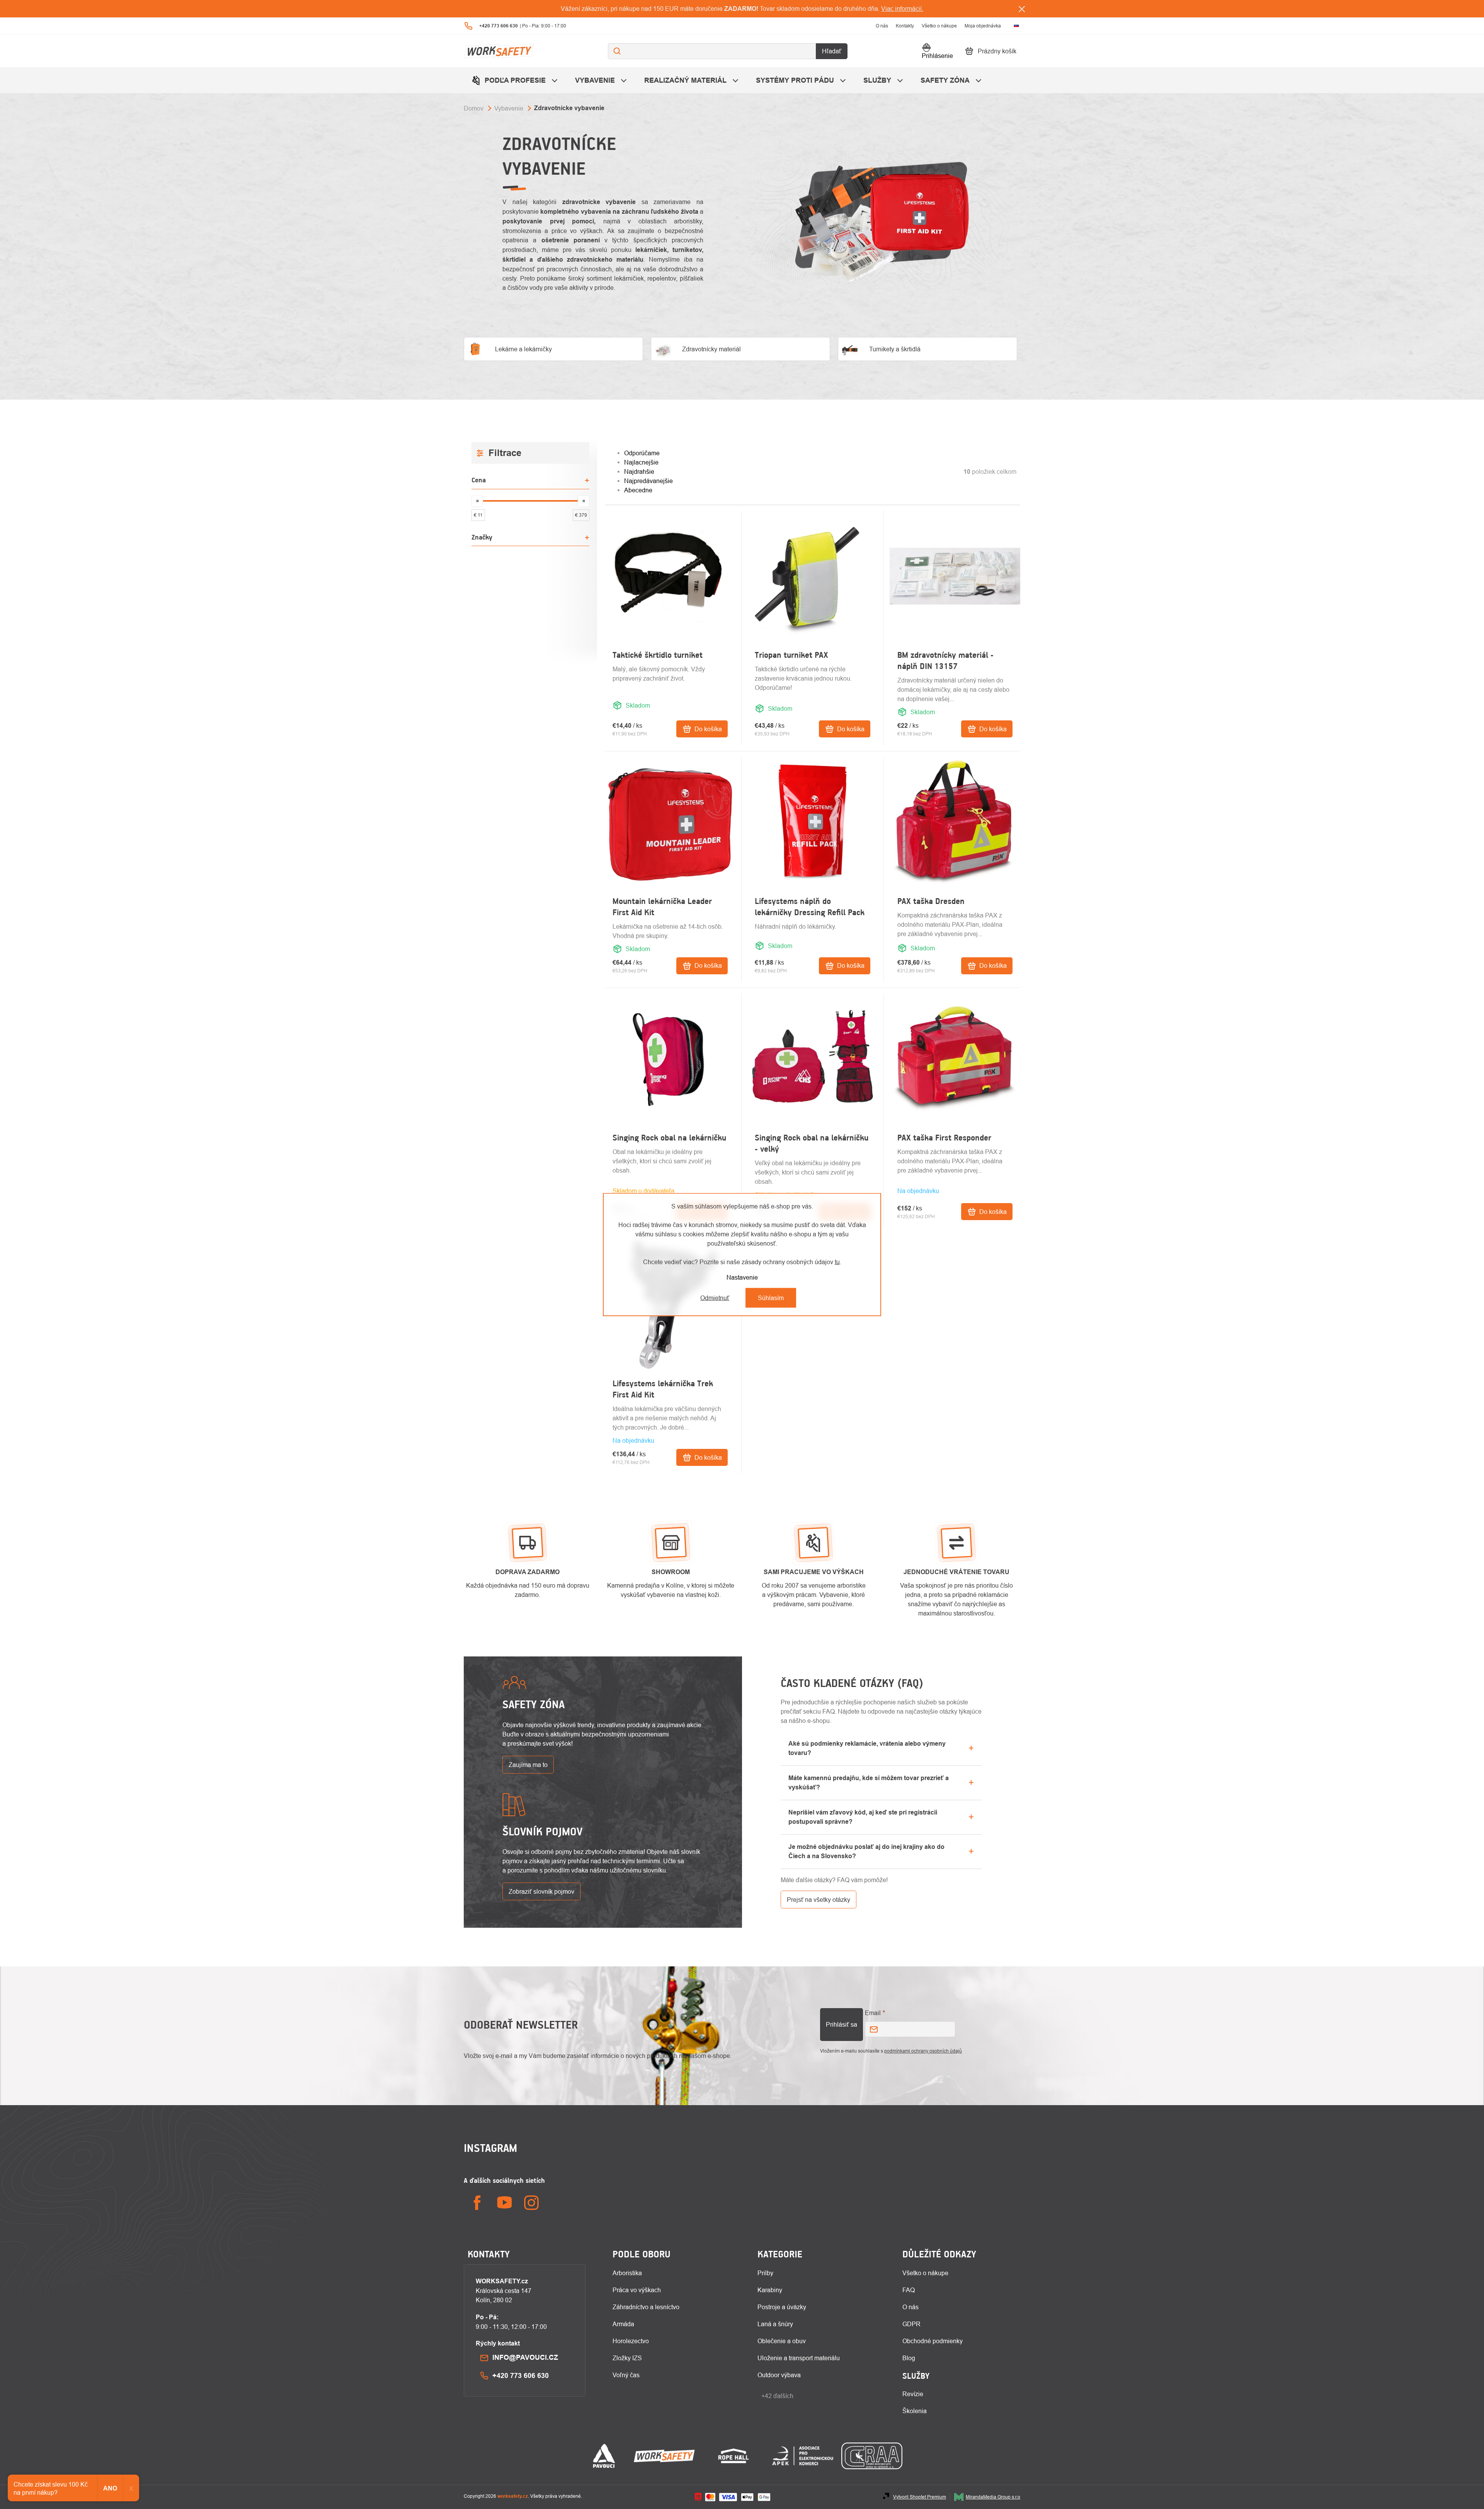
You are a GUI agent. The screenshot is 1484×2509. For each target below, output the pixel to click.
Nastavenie (742, 1277)
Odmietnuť (715, 1298)
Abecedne (638, 490)
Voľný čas (626, 2375)
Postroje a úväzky (782, 2307)
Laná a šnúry (775, 2324)
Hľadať (832, 51)
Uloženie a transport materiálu (799, 2358)
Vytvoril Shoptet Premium (920, 2497)
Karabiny (770, 2290)
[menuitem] (516, 80)
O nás (882, 26)
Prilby (765, 2273)
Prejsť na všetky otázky (819, 1900)
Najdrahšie (639, 472)
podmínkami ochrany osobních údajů (923, 2051)
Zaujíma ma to (528, 1765)
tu (837, 1262)
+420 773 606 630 (521, 2375)
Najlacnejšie (641, 462)
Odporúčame (642, 453)
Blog (909, 2358)
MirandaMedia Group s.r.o (993, 2497)
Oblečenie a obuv (782, 2341)
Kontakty (905, 26)
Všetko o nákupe (939, 26)
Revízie (913, 2394)
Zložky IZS (627, 2358)
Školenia (915, 2411)
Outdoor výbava (779, 2375)
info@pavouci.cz (525, 2357)
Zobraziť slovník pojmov (541, 1891)
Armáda (623, 2324)
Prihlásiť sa (842, 2024)
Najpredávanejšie (648, 481)
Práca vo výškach (637, 2290)
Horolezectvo (631, 2341)
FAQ (909, 2290)
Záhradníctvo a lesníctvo (646, 2307)
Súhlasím (771, 1298)
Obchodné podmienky (933, 2341)
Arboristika (627, 2273)
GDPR (911, 2324)
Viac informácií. (902, 9)
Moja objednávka (983, 26)
